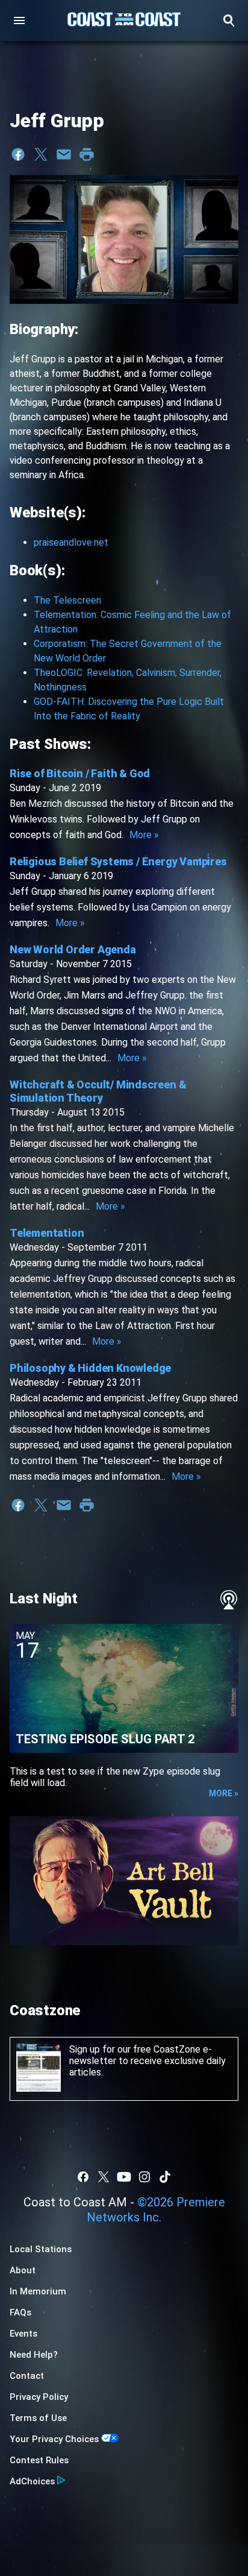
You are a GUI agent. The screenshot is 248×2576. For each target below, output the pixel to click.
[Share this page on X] (41, 154)
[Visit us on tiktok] (165, 2177)
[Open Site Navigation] (19, 21)
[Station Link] (124, 21)
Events (23, 2334)
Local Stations (41, 2249)
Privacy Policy (39, 2397)
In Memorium (38, 2291)
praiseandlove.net (71, 542)
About (23, 2270)
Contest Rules (39, 2460)
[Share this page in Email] (64, 154)
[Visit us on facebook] (83, 2177)
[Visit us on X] (104, 2177)
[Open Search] (229, 21)
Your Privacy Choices (54, 2439)
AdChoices (32, 2481)
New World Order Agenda (73, 949)
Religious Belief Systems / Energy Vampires (118, 861)
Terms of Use (38, 2418)
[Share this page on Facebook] (18, 154)
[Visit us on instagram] (144, 2177)
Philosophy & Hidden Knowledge (90, 1368)
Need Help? (34, 2355)
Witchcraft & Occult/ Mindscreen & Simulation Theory (98, 1091)
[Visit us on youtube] (124, 2177)
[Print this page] (87, 154)
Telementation (47, 1233)
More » (144, 835)
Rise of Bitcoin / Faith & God (80, 773)
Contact (27, 2376)
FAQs (20, 2312)
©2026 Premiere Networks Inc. (156, 2210)
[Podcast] (229, 1600)
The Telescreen (67, 600)
